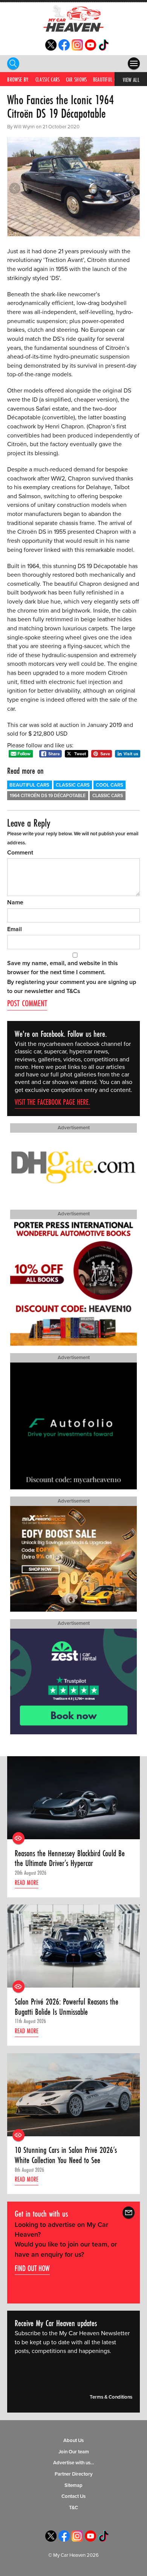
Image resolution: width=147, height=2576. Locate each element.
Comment (20, 853)
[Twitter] (51, 49)
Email (15, 929)
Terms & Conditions (111, 2397)
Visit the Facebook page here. (52, 1102)
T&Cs (73, 991)
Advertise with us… (74, 2463)
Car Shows (77, 79)
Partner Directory (74, 2474)
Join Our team (74, 2452)
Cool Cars (109, 785)
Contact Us (73, 2496)
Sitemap (73, 2485)
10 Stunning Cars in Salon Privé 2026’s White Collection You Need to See (66, 2155)
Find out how (32, 2268)
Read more (27, 1882)
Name (15, 902)
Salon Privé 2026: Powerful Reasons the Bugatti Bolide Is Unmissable (67, 2007)
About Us (73, 2441)
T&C (73, 2508)
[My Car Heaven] (73, 18)
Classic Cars (48, 79)
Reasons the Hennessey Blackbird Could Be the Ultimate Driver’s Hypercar (70, 1858)
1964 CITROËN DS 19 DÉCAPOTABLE (48, 796)
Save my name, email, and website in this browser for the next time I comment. (63, 968)
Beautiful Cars (108, 79)
